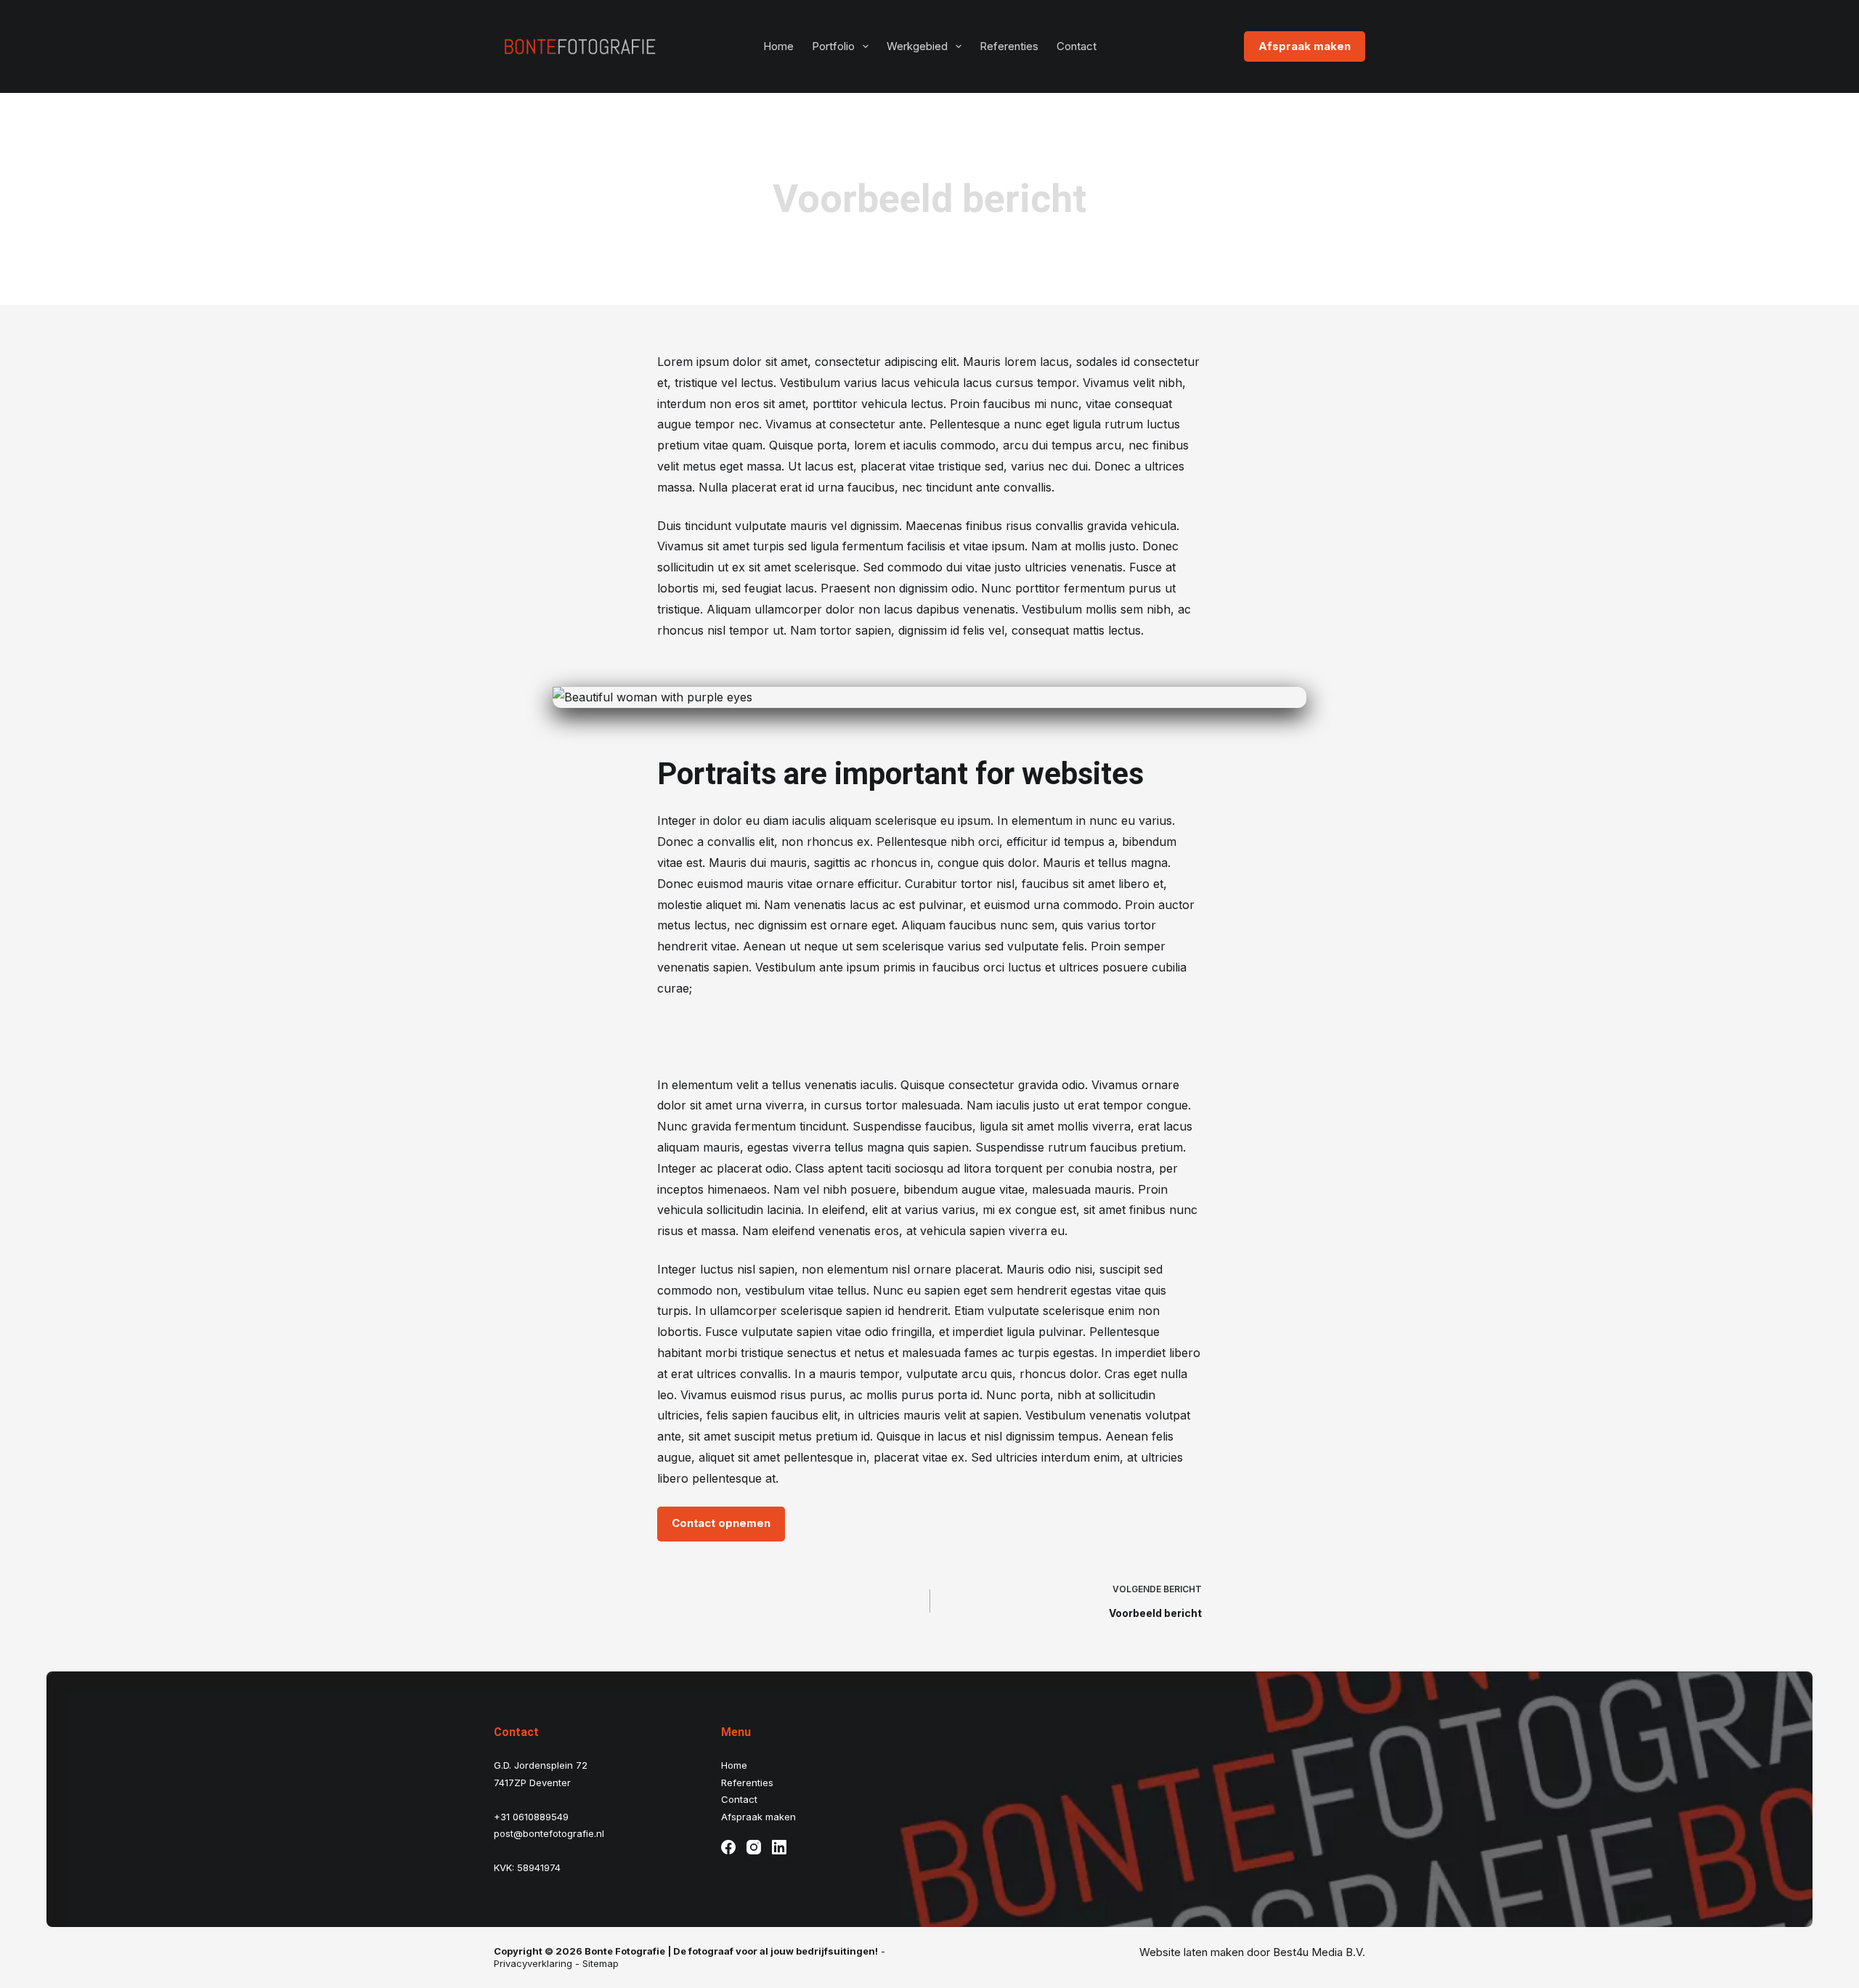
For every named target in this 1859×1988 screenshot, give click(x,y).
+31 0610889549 (531, 1817)
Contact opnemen (721, 1523)
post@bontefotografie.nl (549, 1833)
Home (778, 46)
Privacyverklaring (533, 1963)
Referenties (1009, 46)
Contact (1077, 46)
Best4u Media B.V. (1319, 1952)
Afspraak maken (1305, 46)
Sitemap (601, 1963)
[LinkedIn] (779, 1847)
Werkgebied (917, 46)
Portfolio (833, 46)
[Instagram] (754, 1847)
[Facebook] (728, 1847)
